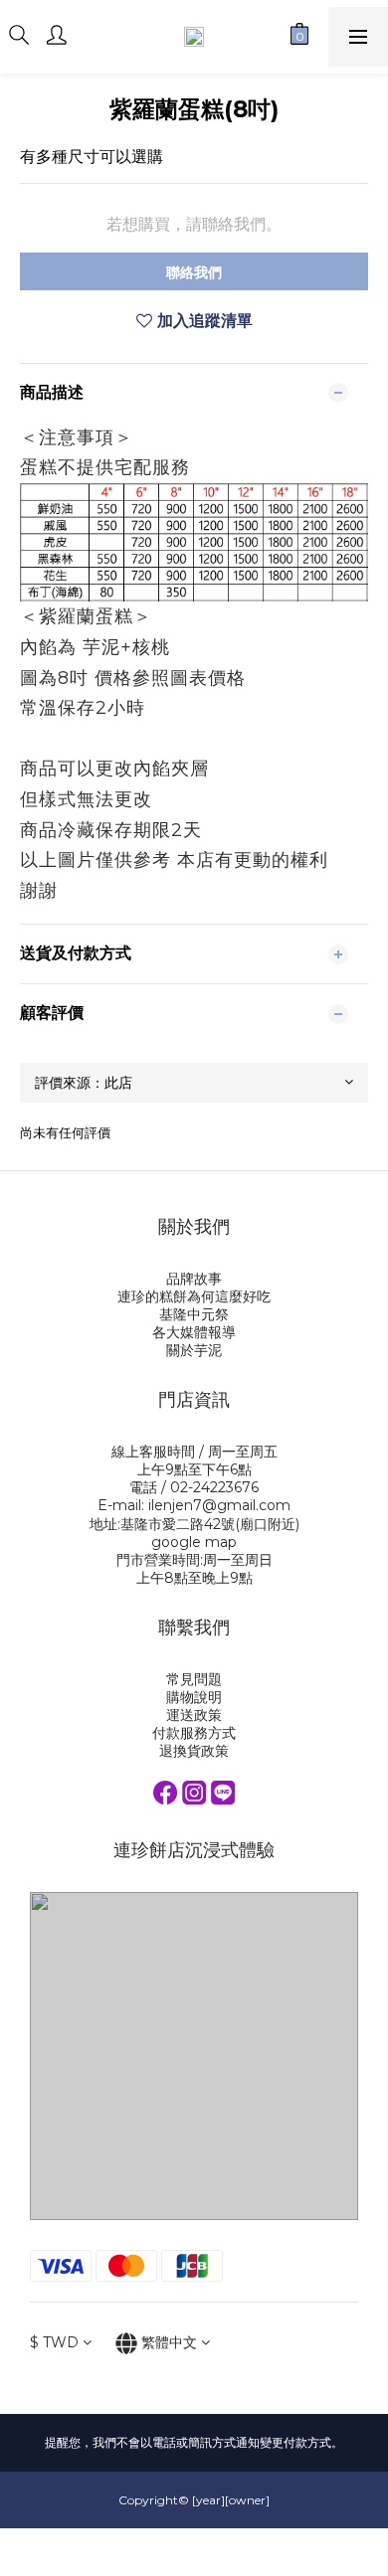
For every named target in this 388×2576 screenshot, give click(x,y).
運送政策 (194, 1715)
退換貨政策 (194, 1751)
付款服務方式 (194, 1733)
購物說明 (194, 1697)
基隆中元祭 (194, 1314)
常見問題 (194, 1679)
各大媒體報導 (194, 1332)
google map (194, 1542)
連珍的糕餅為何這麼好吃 (194, 1296)
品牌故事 (194, 1279)
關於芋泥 (194, 1350)
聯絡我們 (194, 272)
